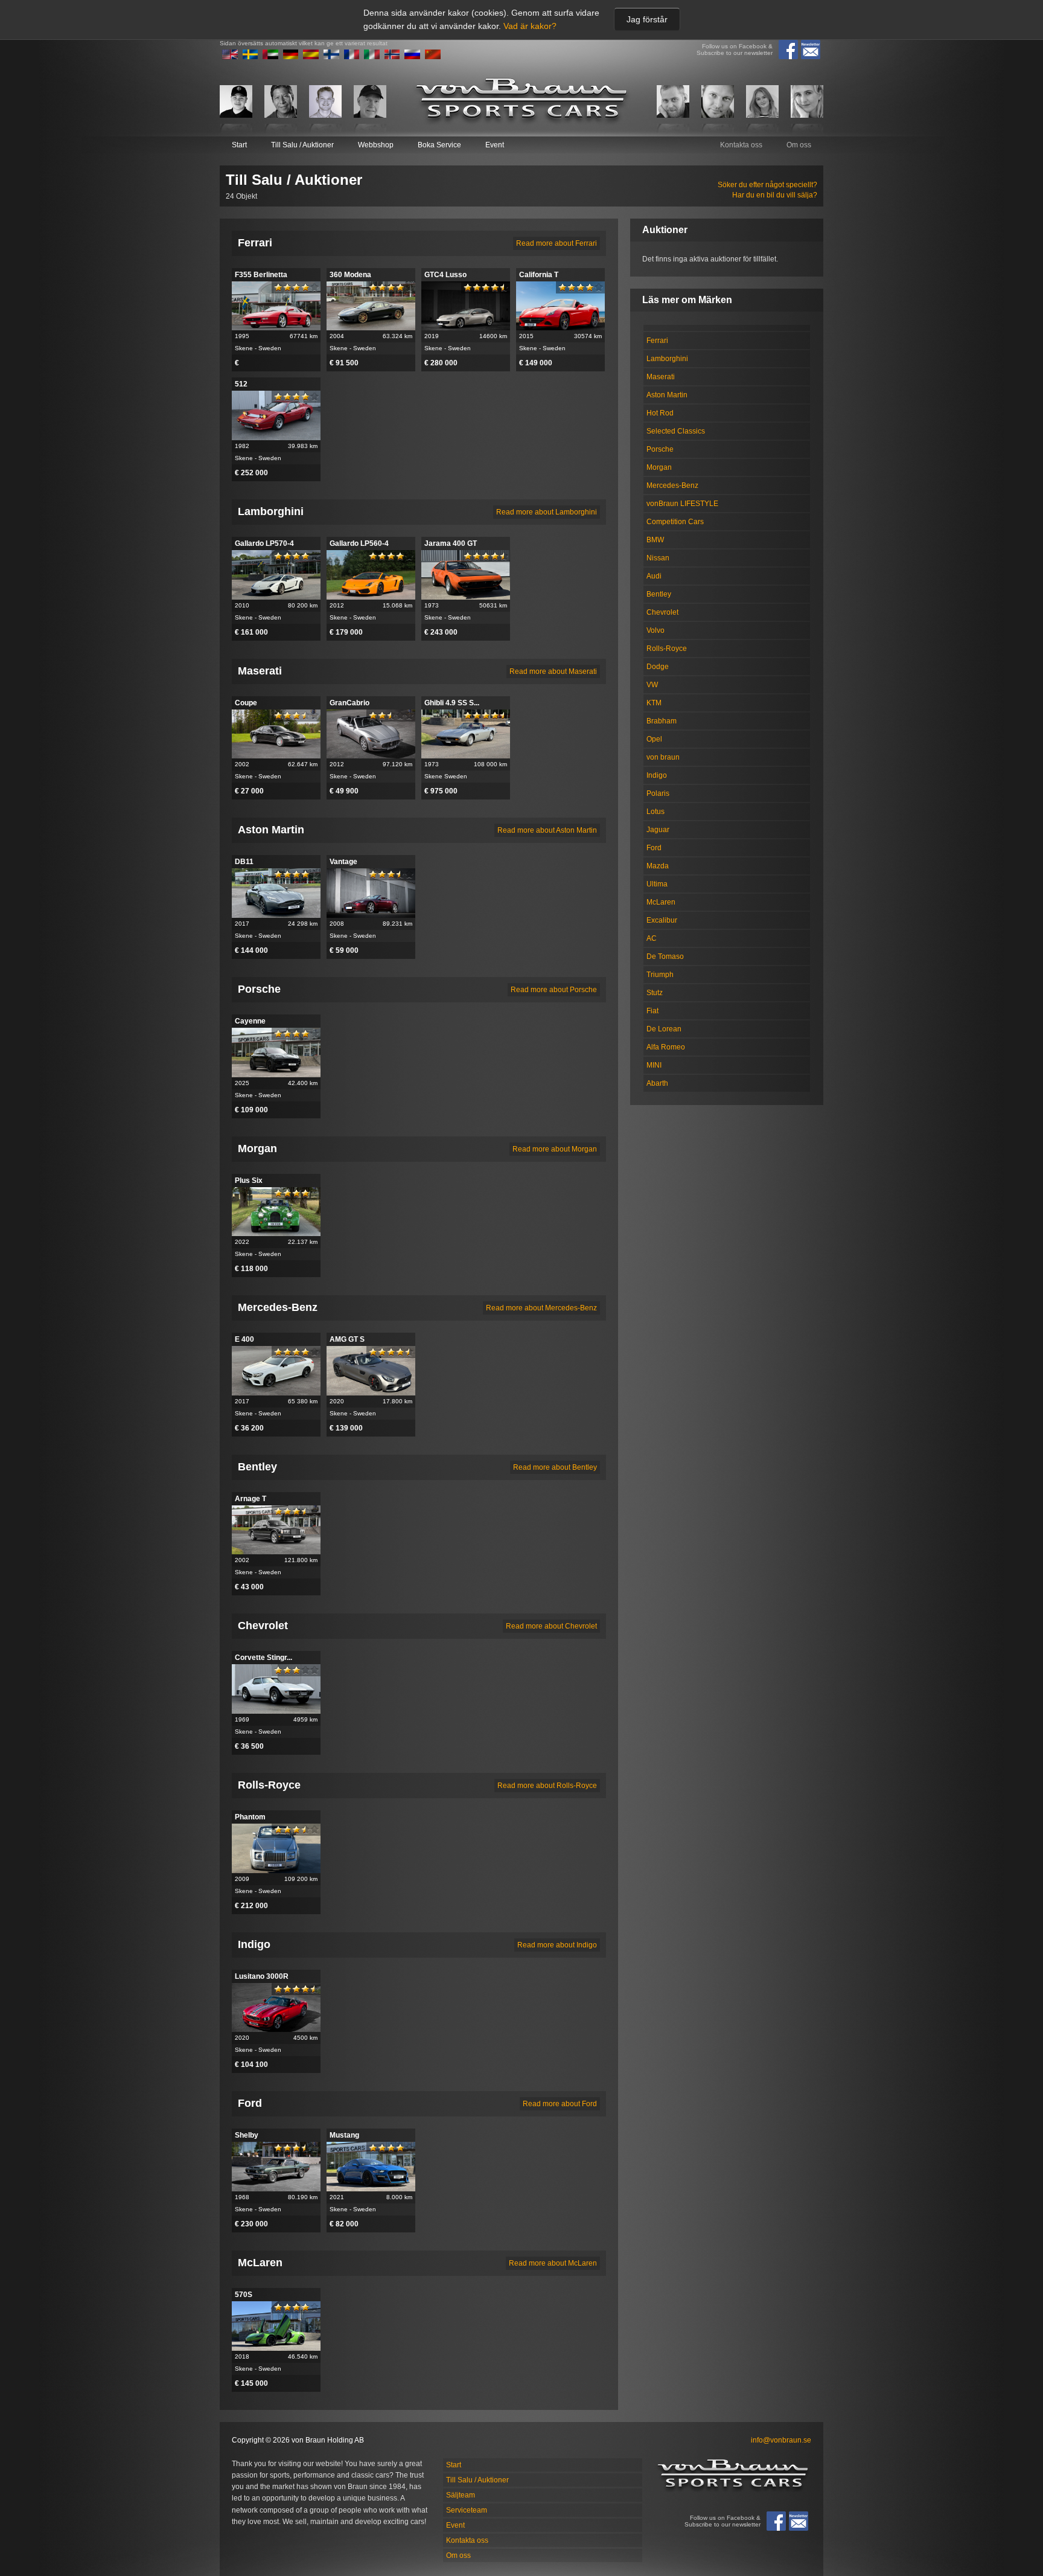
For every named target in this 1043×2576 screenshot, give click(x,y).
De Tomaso (665, 956)
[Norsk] (392, 57)
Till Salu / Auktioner (302, 145)
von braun (663, 757)
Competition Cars (675, 522)
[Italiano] (372, 57)
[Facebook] (788, 50)
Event (495, 145)
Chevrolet (662, 612)
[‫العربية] (270, 57)
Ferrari (657, 341)
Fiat (652, 1011)
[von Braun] (521, 101)
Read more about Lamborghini (547, 512)
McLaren (661, 902)
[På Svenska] (250, 57)
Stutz (655, 993)
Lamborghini (667, 359)
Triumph (660, 975)
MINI (654, 1065)
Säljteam (461, 2495)
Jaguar (658, 830)
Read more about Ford (560, 2104)
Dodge (658, 667)
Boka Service (439, 145)
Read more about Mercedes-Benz (541, 1308)
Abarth (657, 1083)
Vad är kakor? (530, 26)
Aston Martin (667, 395)
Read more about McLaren (553, 2263)
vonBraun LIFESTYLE (682, 504)
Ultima (657, 884)
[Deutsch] (291, 57)
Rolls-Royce (667, 649)
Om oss (799, 145)
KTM (654, 703)
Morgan (659, 467)
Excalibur (662, 920)
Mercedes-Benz (672, 485)
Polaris (658, 793)
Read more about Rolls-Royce (547, 1786)
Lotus (655, 812)
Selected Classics (676, 431)
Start (239, 145)
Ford (654, 848)
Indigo (657, 775)
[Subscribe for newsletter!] (811, 50)
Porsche (660, 449)
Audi (654, 576)
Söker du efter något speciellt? (767, 185)
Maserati (661, 377)
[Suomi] (331, 57)
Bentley (659, 594)
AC (652, 938)
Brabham (662, 721)
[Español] (311, 57)
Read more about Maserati (553, 671)
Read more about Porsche (554, 990)
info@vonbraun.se (781, 2440)
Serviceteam (467, 2510)
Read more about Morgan (555, 1149)
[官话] (433, 57)
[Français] (352, 57)
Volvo (655, 630)
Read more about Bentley (555, 1467)
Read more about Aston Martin (547, 830)
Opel (654, 739)
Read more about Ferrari (557, 243)
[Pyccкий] (412, 57)
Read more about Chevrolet (551, 1626)
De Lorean (664, 1029)
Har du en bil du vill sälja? (775, 195)
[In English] (230, 57)
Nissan (658, 558)
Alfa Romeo (666, 1047)
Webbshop (376, 145)
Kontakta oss (741, 145)
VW (652, 685)
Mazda (658, 866)
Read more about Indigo (557, 1945)
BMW (655, 540)
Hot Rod (660, 413)
